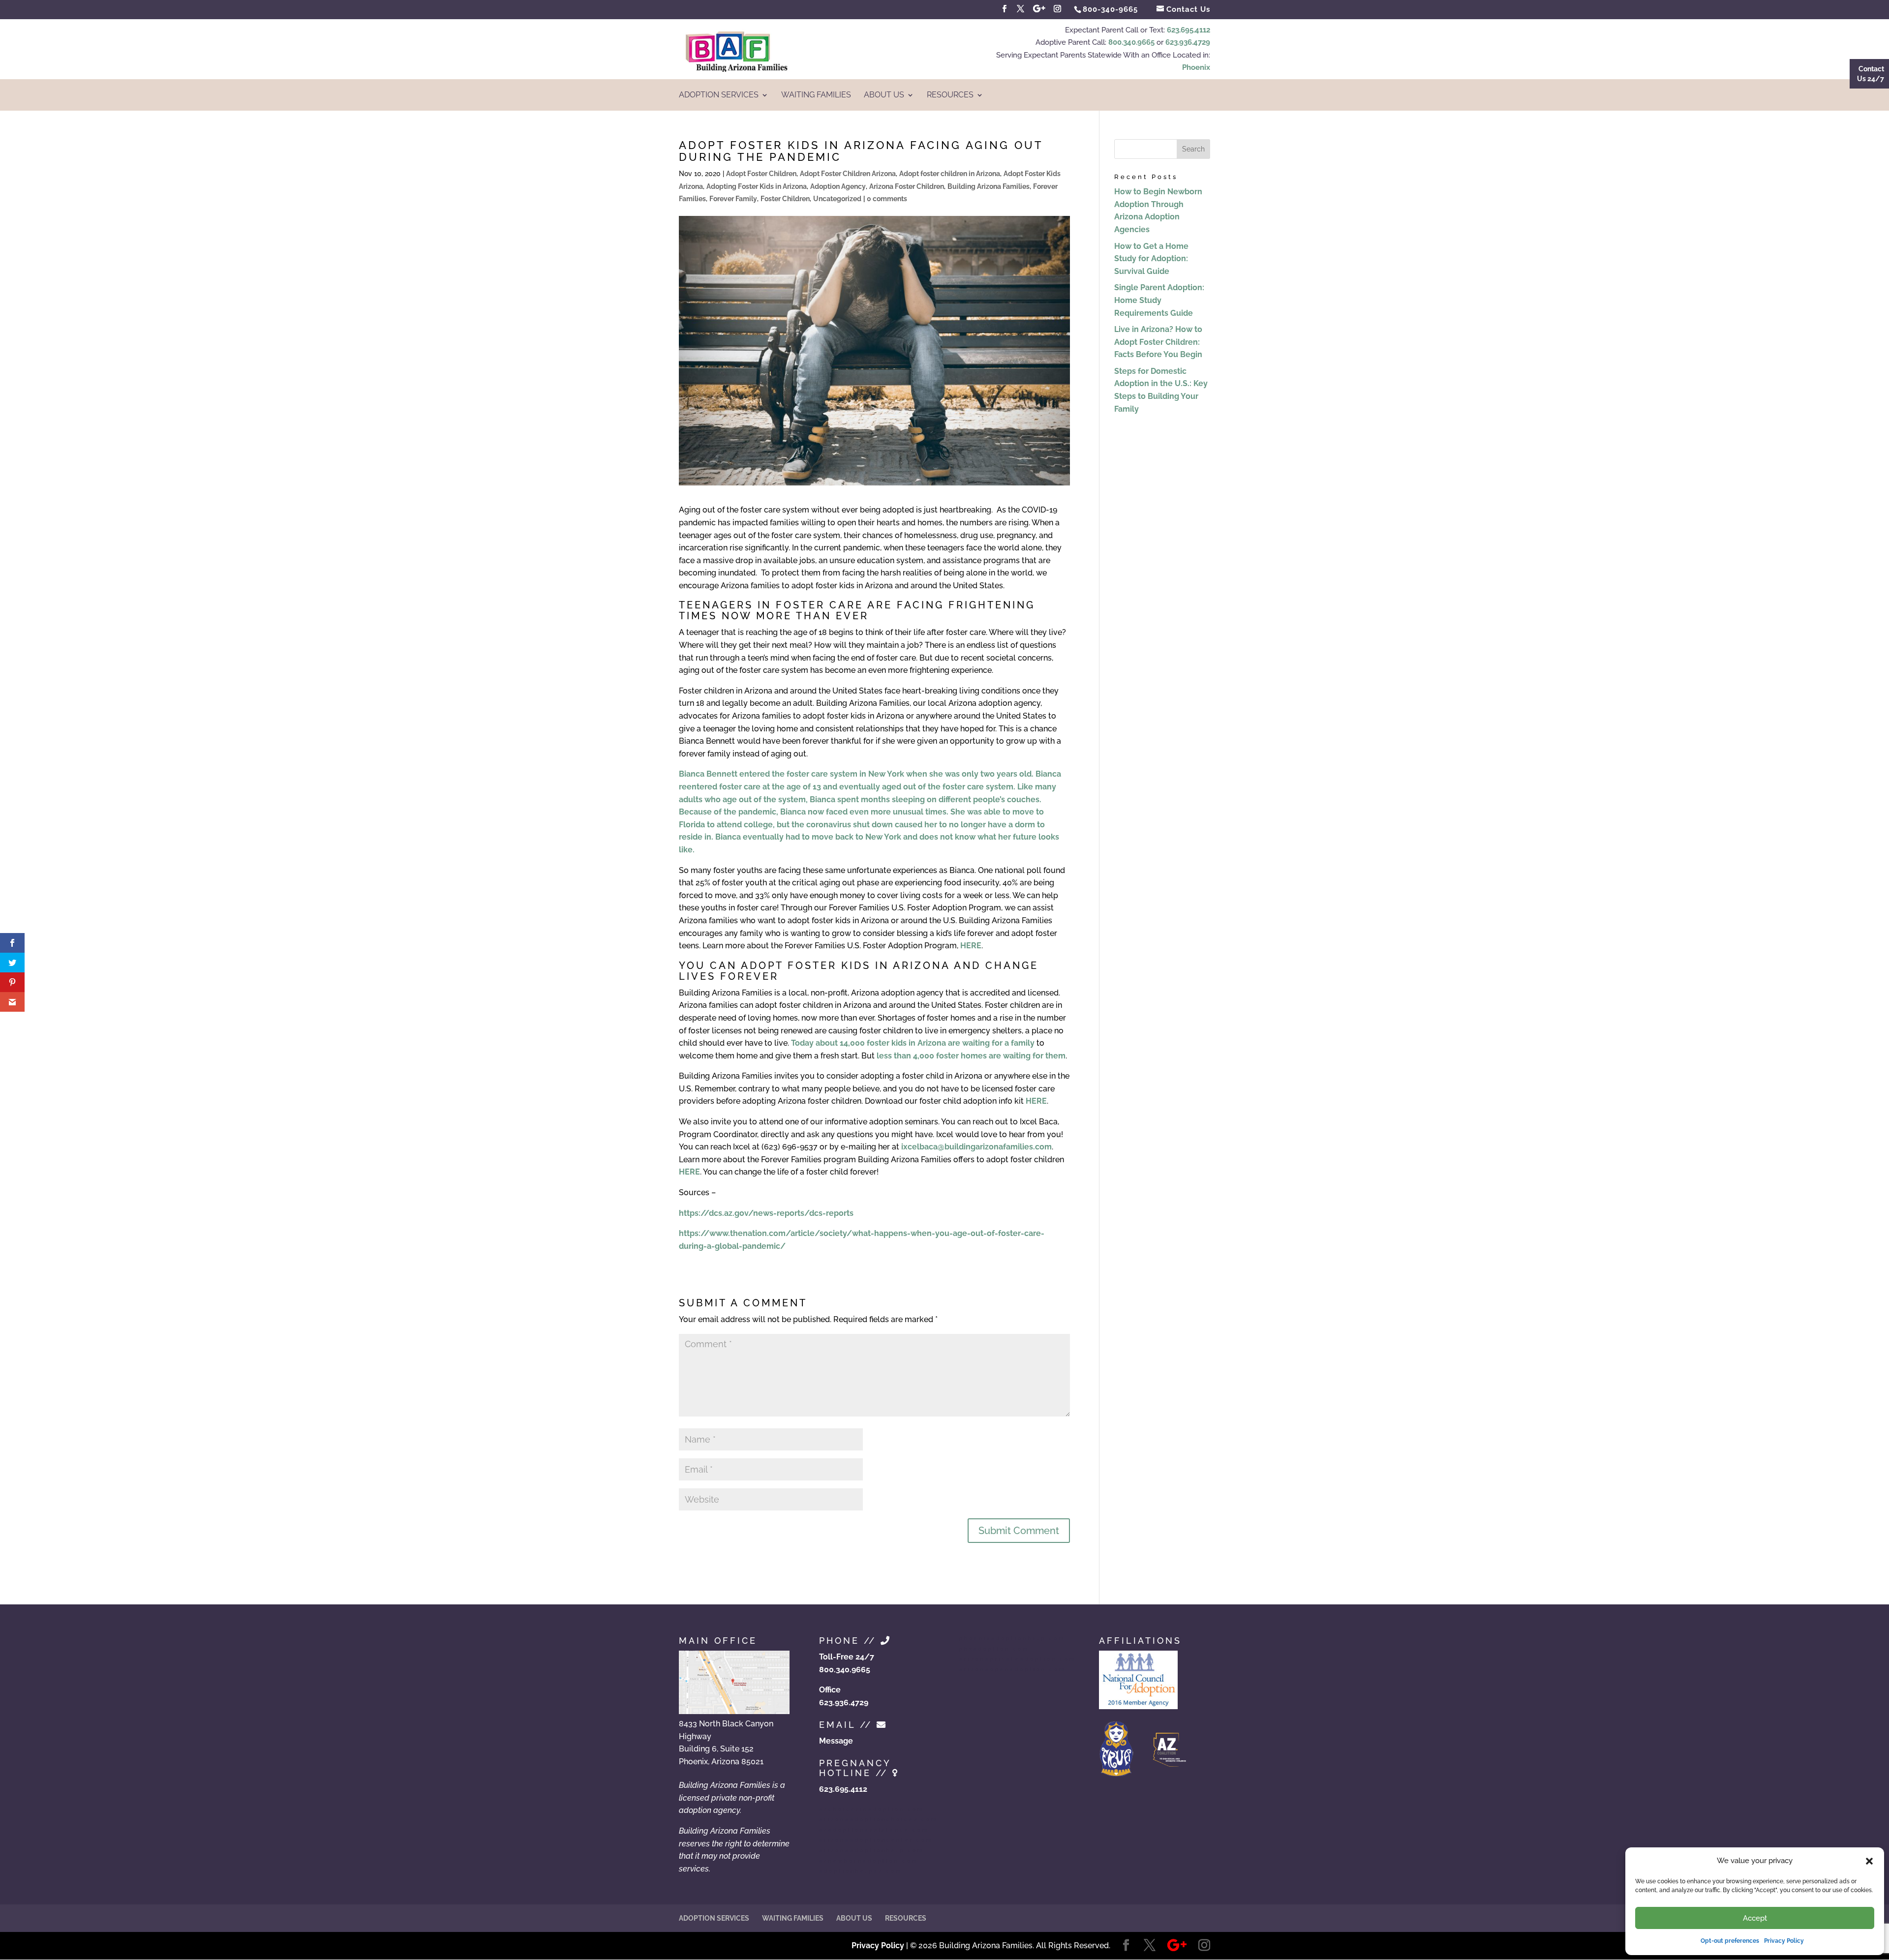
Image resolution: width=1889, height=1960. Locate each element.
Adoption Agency (838, 186)
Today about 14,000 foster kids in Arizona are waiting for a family (913, 1043)
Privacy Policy (1784, 1941)
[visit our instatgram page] (1058, 9)
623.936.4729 (1188, 42)
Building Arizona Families (989, 186)
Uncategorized (837, 199)
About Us (884, 95)
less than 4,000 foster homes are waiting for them (971, 1056)
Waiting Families (816, 95)
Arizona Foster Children (907, 186)
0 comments (887, 199)
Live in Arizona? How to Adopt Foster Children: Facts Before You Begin (1158, 342)
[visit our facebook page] (1005, 9)
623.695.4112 (1188, 30)
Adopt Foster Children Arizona (848, 174)
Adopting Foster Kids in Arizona (757, 186)
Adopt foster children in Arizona (950, 174)
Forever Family (733, 199)
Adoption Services (719, 95)
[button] (1869, 1861)
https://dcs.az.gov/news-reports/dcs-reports (766, 1213)
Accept (1755, 1918)
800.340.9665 (1131, 42)
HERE (971, 946)
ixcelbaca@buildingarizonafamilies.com (976, 1147)
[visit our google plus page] (1039, 9)
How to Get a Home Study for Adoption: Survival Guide (1151, 259)
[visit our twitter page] (1021, 9)
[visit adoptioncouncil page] (1138, 1706)
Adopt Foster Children (761, 174)
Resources (950, 95)
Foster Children (785, 199)
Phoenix (1196, 67)
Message (836, 1741)
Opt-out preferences (1730, 1941)
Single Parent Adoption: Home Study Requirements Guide (1159, 300)
